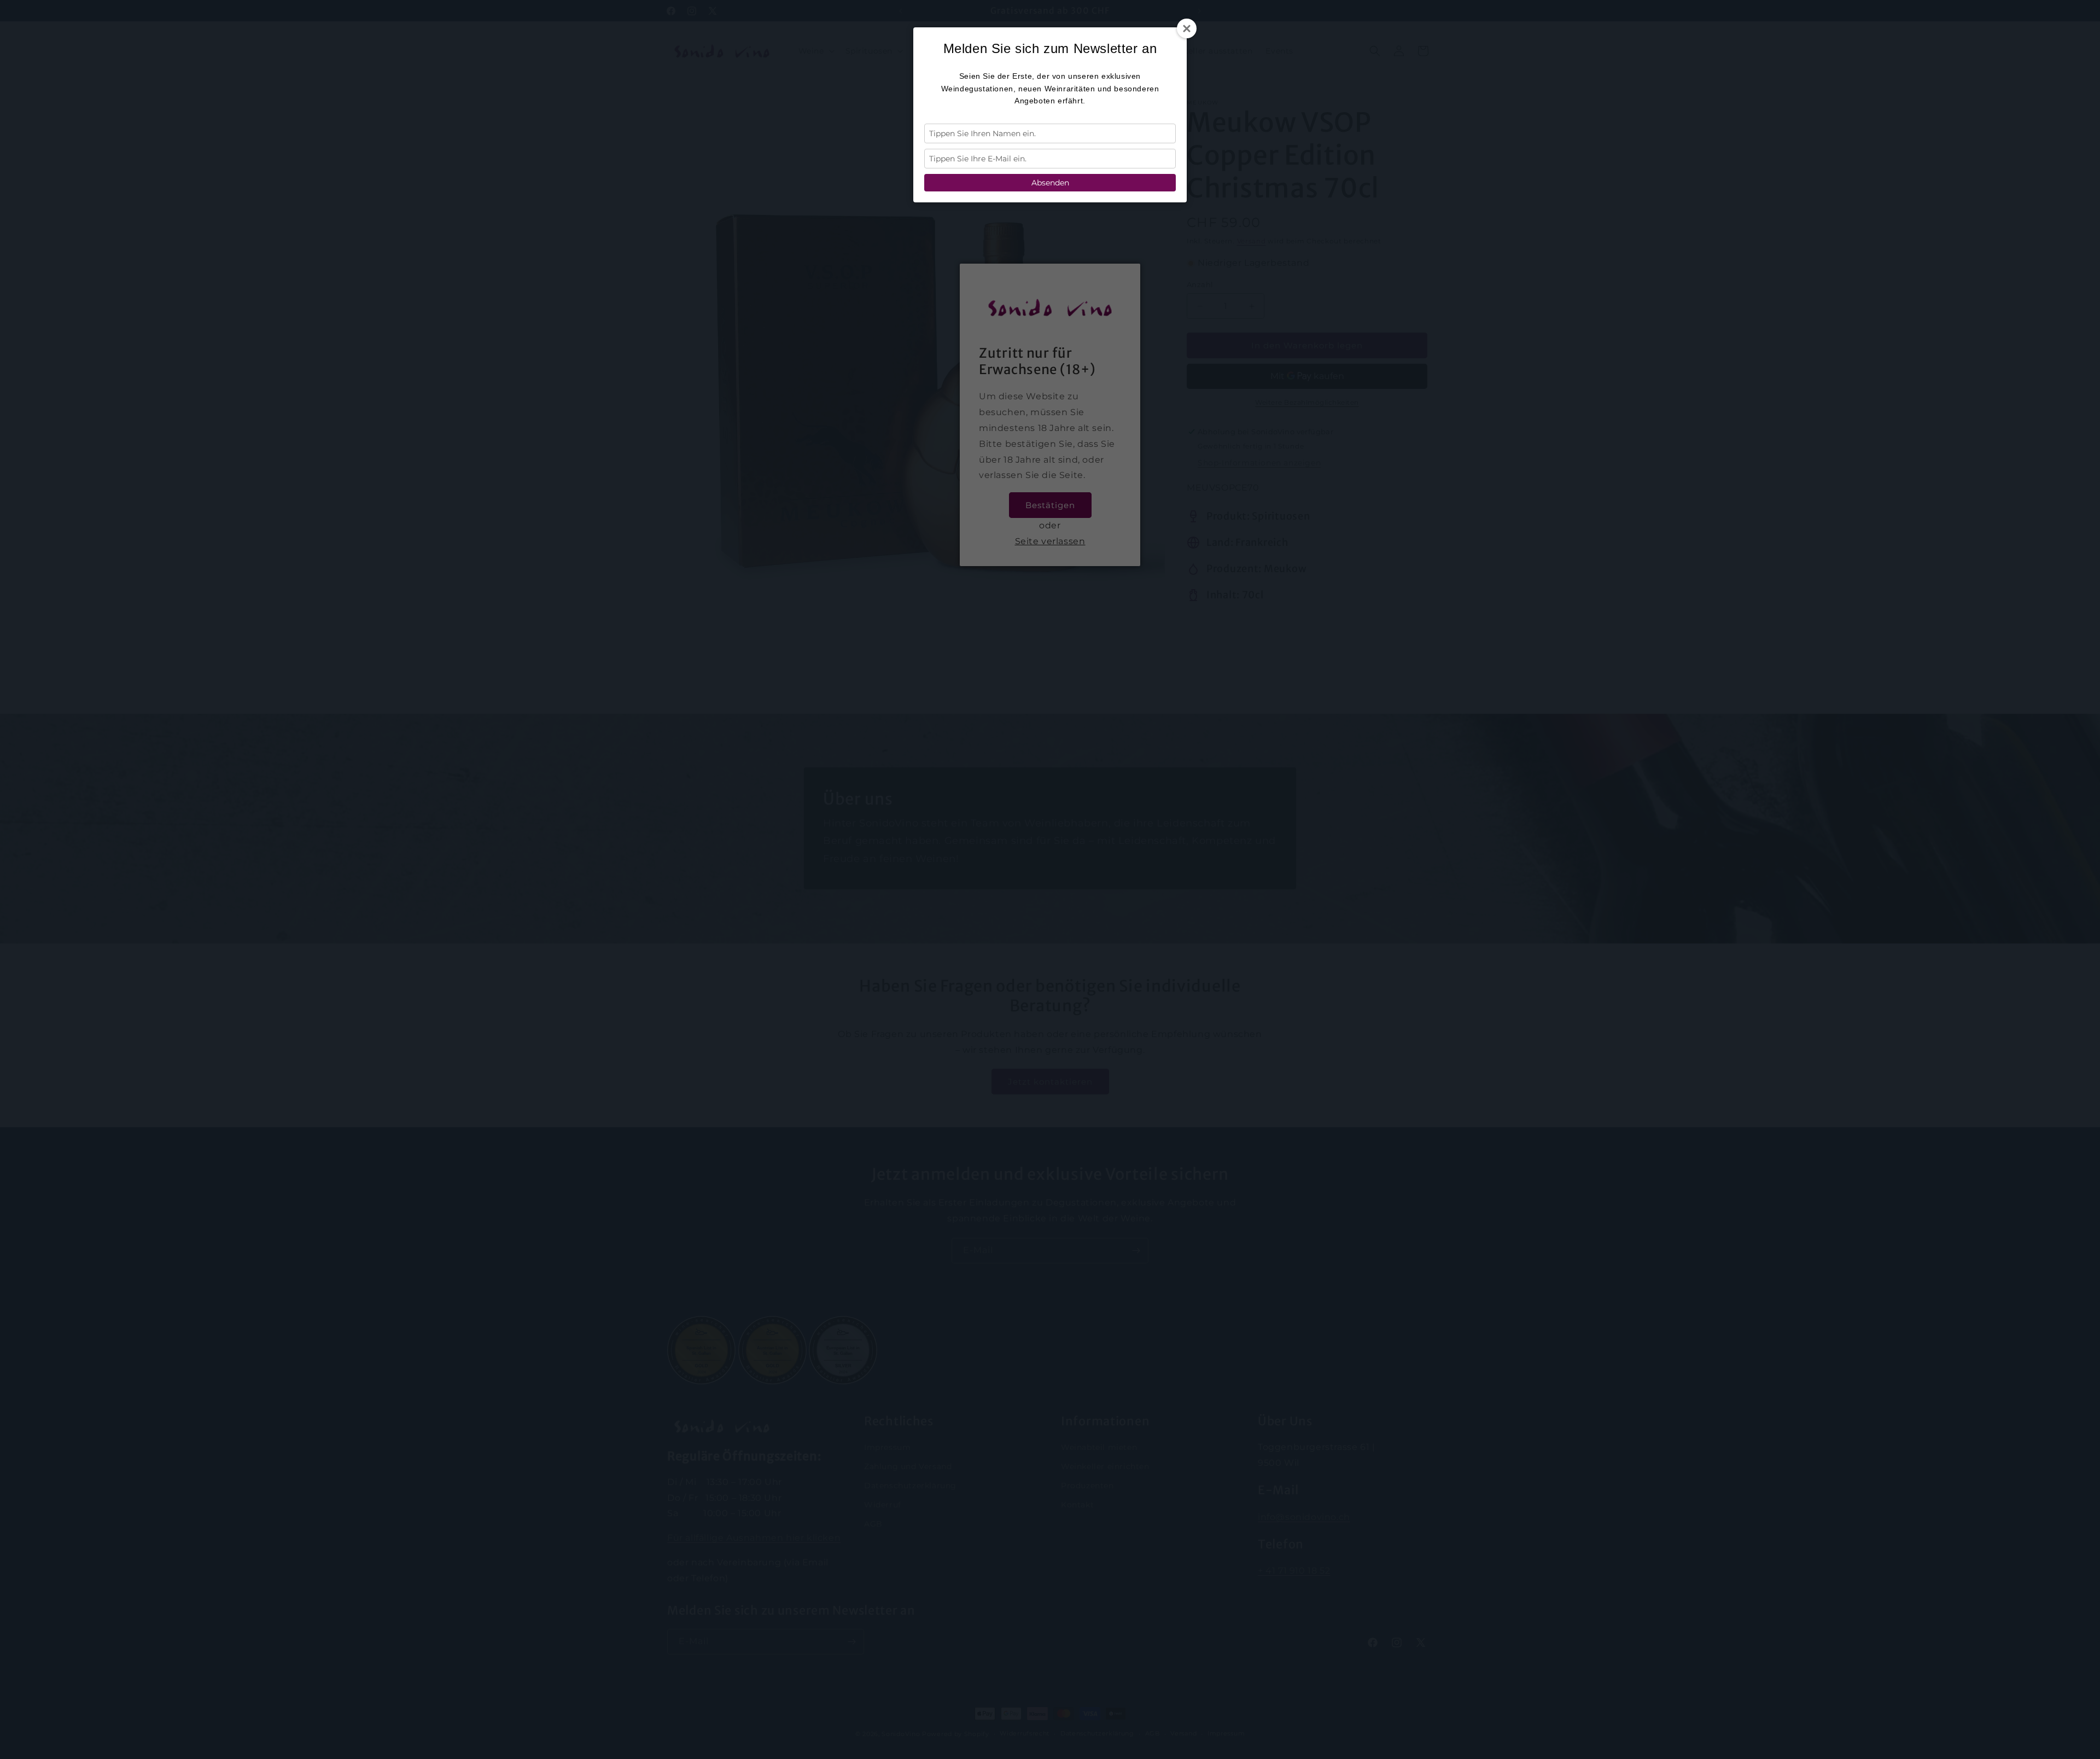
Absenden (1050, 183)
